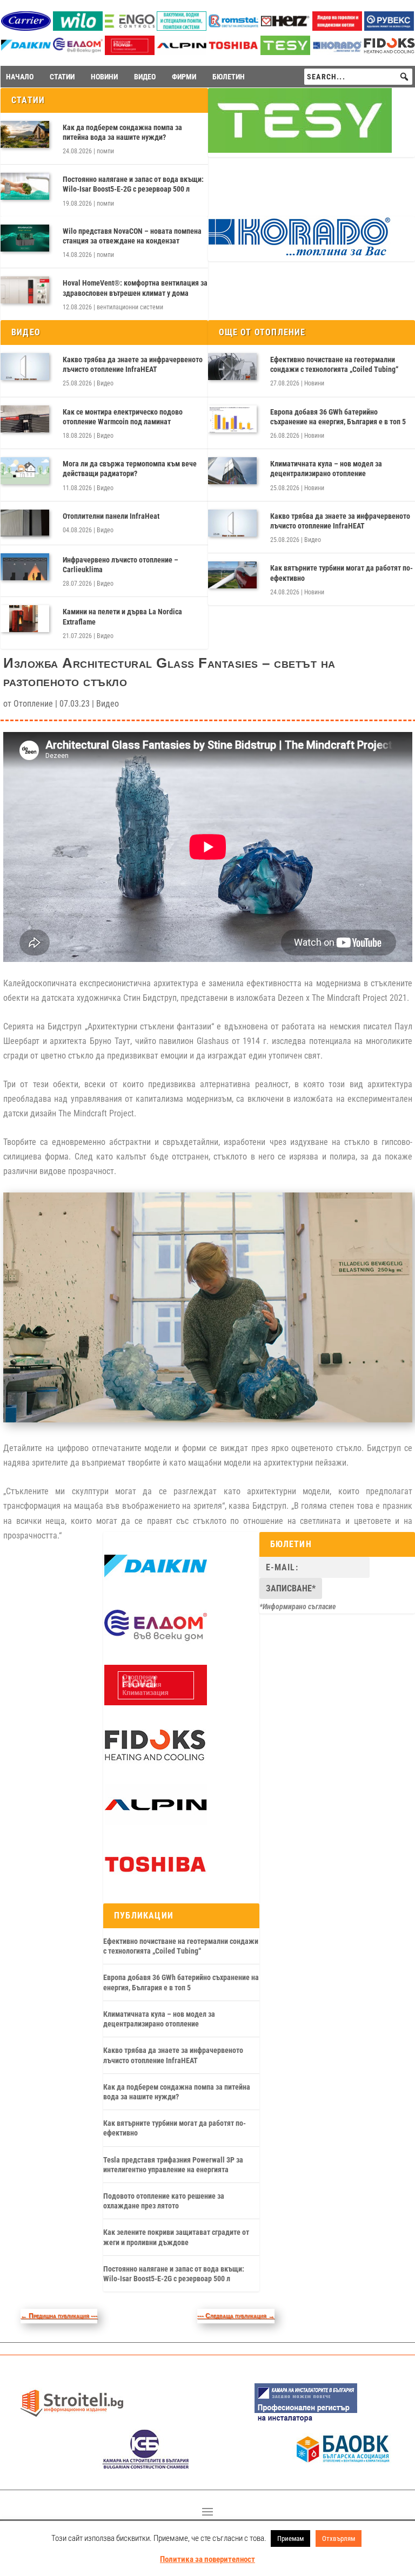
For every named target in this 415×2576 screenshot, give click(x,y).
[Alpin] (182, 52)
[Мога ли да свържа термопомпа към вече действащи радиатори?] (25, 471)
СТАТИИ (62, 77)
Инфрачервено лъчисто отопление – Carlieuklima (121, 565)
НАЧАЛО (20, 77)
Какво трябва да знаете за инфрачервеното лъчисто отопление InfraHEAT (133, 364)
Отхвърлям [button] (339, 2538)
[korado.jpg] (300, 254)
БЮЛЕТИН (229, 77)
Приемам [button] (290, 2538)
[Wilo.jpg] (78, 28)
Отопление (33, 704)
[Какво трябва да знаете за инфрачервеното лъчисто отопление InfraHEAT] (25, 367)
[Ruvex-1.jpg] (389, 28)
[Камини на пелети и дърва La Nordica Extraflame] (25, 619)
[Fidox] (389, 53)
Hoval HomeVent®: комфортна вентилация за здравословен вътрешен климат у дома (135, 288)
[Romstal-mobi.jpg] (233, 28)
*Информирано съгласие (298, 1606)
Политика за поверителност (207, 2559)
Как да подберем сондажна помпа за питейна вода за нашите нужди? (122, 132)
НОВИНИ (104, 77)
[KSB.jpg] (146, 2466)
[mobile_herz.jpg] (285, 28)
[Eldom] (78, 52)
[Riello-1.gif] (337, 28)
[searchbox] (358, 77)
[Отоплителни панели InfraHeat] (25, 523)
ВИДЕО (145, 77)
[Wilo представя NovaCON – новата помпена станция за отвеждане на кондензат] (25, 238)
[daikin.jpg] (26, 52)
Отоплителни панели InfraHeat (111, 516)
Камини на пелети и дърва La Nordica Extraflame (122, 616)
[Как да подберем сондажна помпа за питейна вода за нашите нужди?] (25, 134)
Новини (314, 383)
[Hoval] (130, 52)
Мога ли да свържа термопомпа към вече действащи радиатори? (130, 469)
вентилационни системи (130, 307)
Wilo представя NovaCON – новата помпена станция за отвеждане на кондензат (132, 236)
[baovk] (343, 2466)
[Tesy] (285, 52)
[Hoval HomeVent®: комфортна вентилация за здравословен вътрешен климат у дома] (25, 290)
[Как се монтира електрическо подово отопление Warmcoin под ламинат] (25, 419)
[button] (404, 77)
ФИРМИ (184, 77)
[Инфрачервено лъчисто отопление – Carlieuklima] (25, 567)
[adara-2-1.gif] (182, 28)
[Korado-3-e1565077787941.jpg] (337, 52)
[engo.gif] (130, 28)
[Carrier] (26, 28)
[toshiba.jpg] (233, 52)
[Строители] (72, 2421)
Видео (105, 383)
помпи (105, 151)
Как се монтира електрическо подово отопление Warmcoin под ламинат (123, 417)
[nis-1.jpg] (306, 2421)
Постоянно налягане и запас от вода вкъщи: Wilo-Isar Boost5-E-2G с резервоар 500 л (133, 184)
